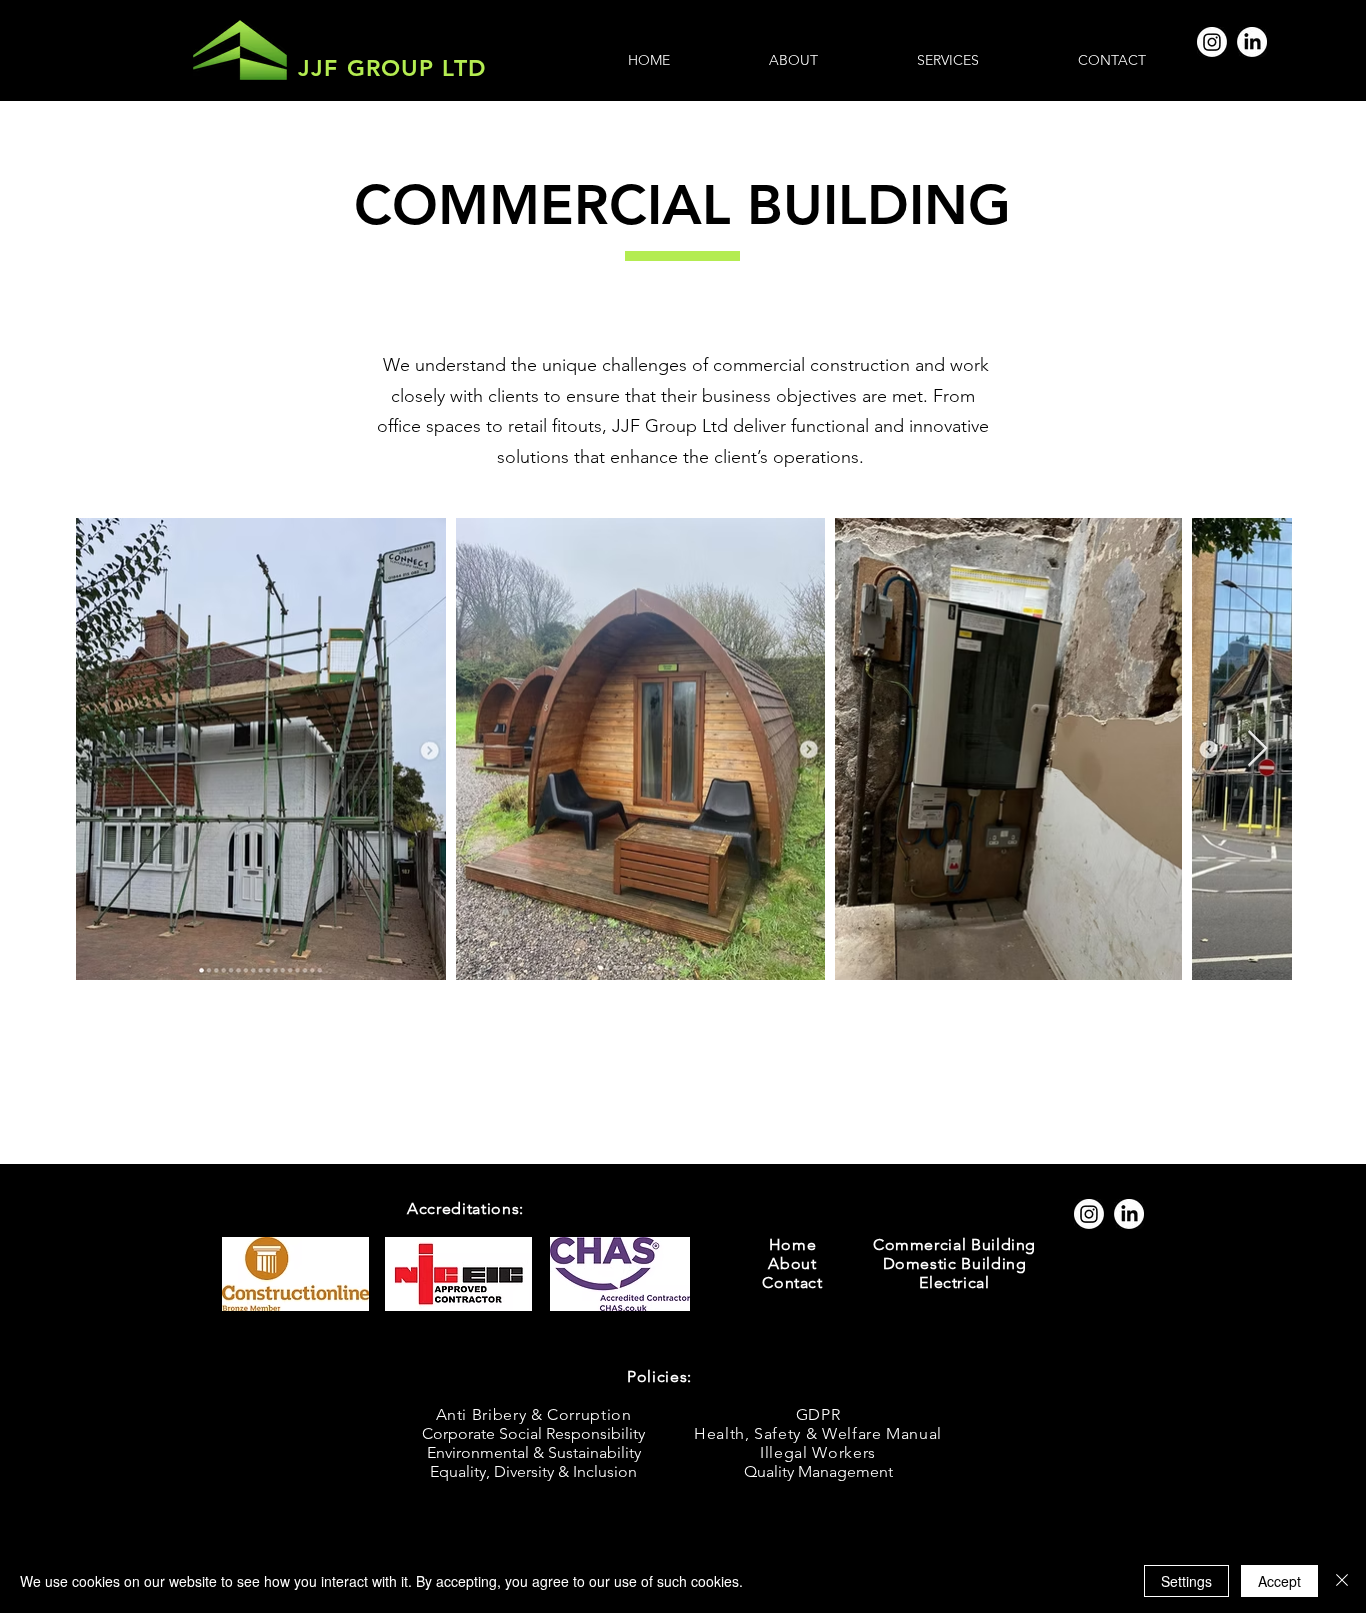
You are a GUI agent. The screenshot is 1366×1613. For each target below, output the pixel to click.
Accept (1279, 1581)
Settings (1186, 1581)
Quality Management (818, 1471)
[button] (947, 60)
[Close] (1342, 1581)
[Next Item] (1257, 749)
